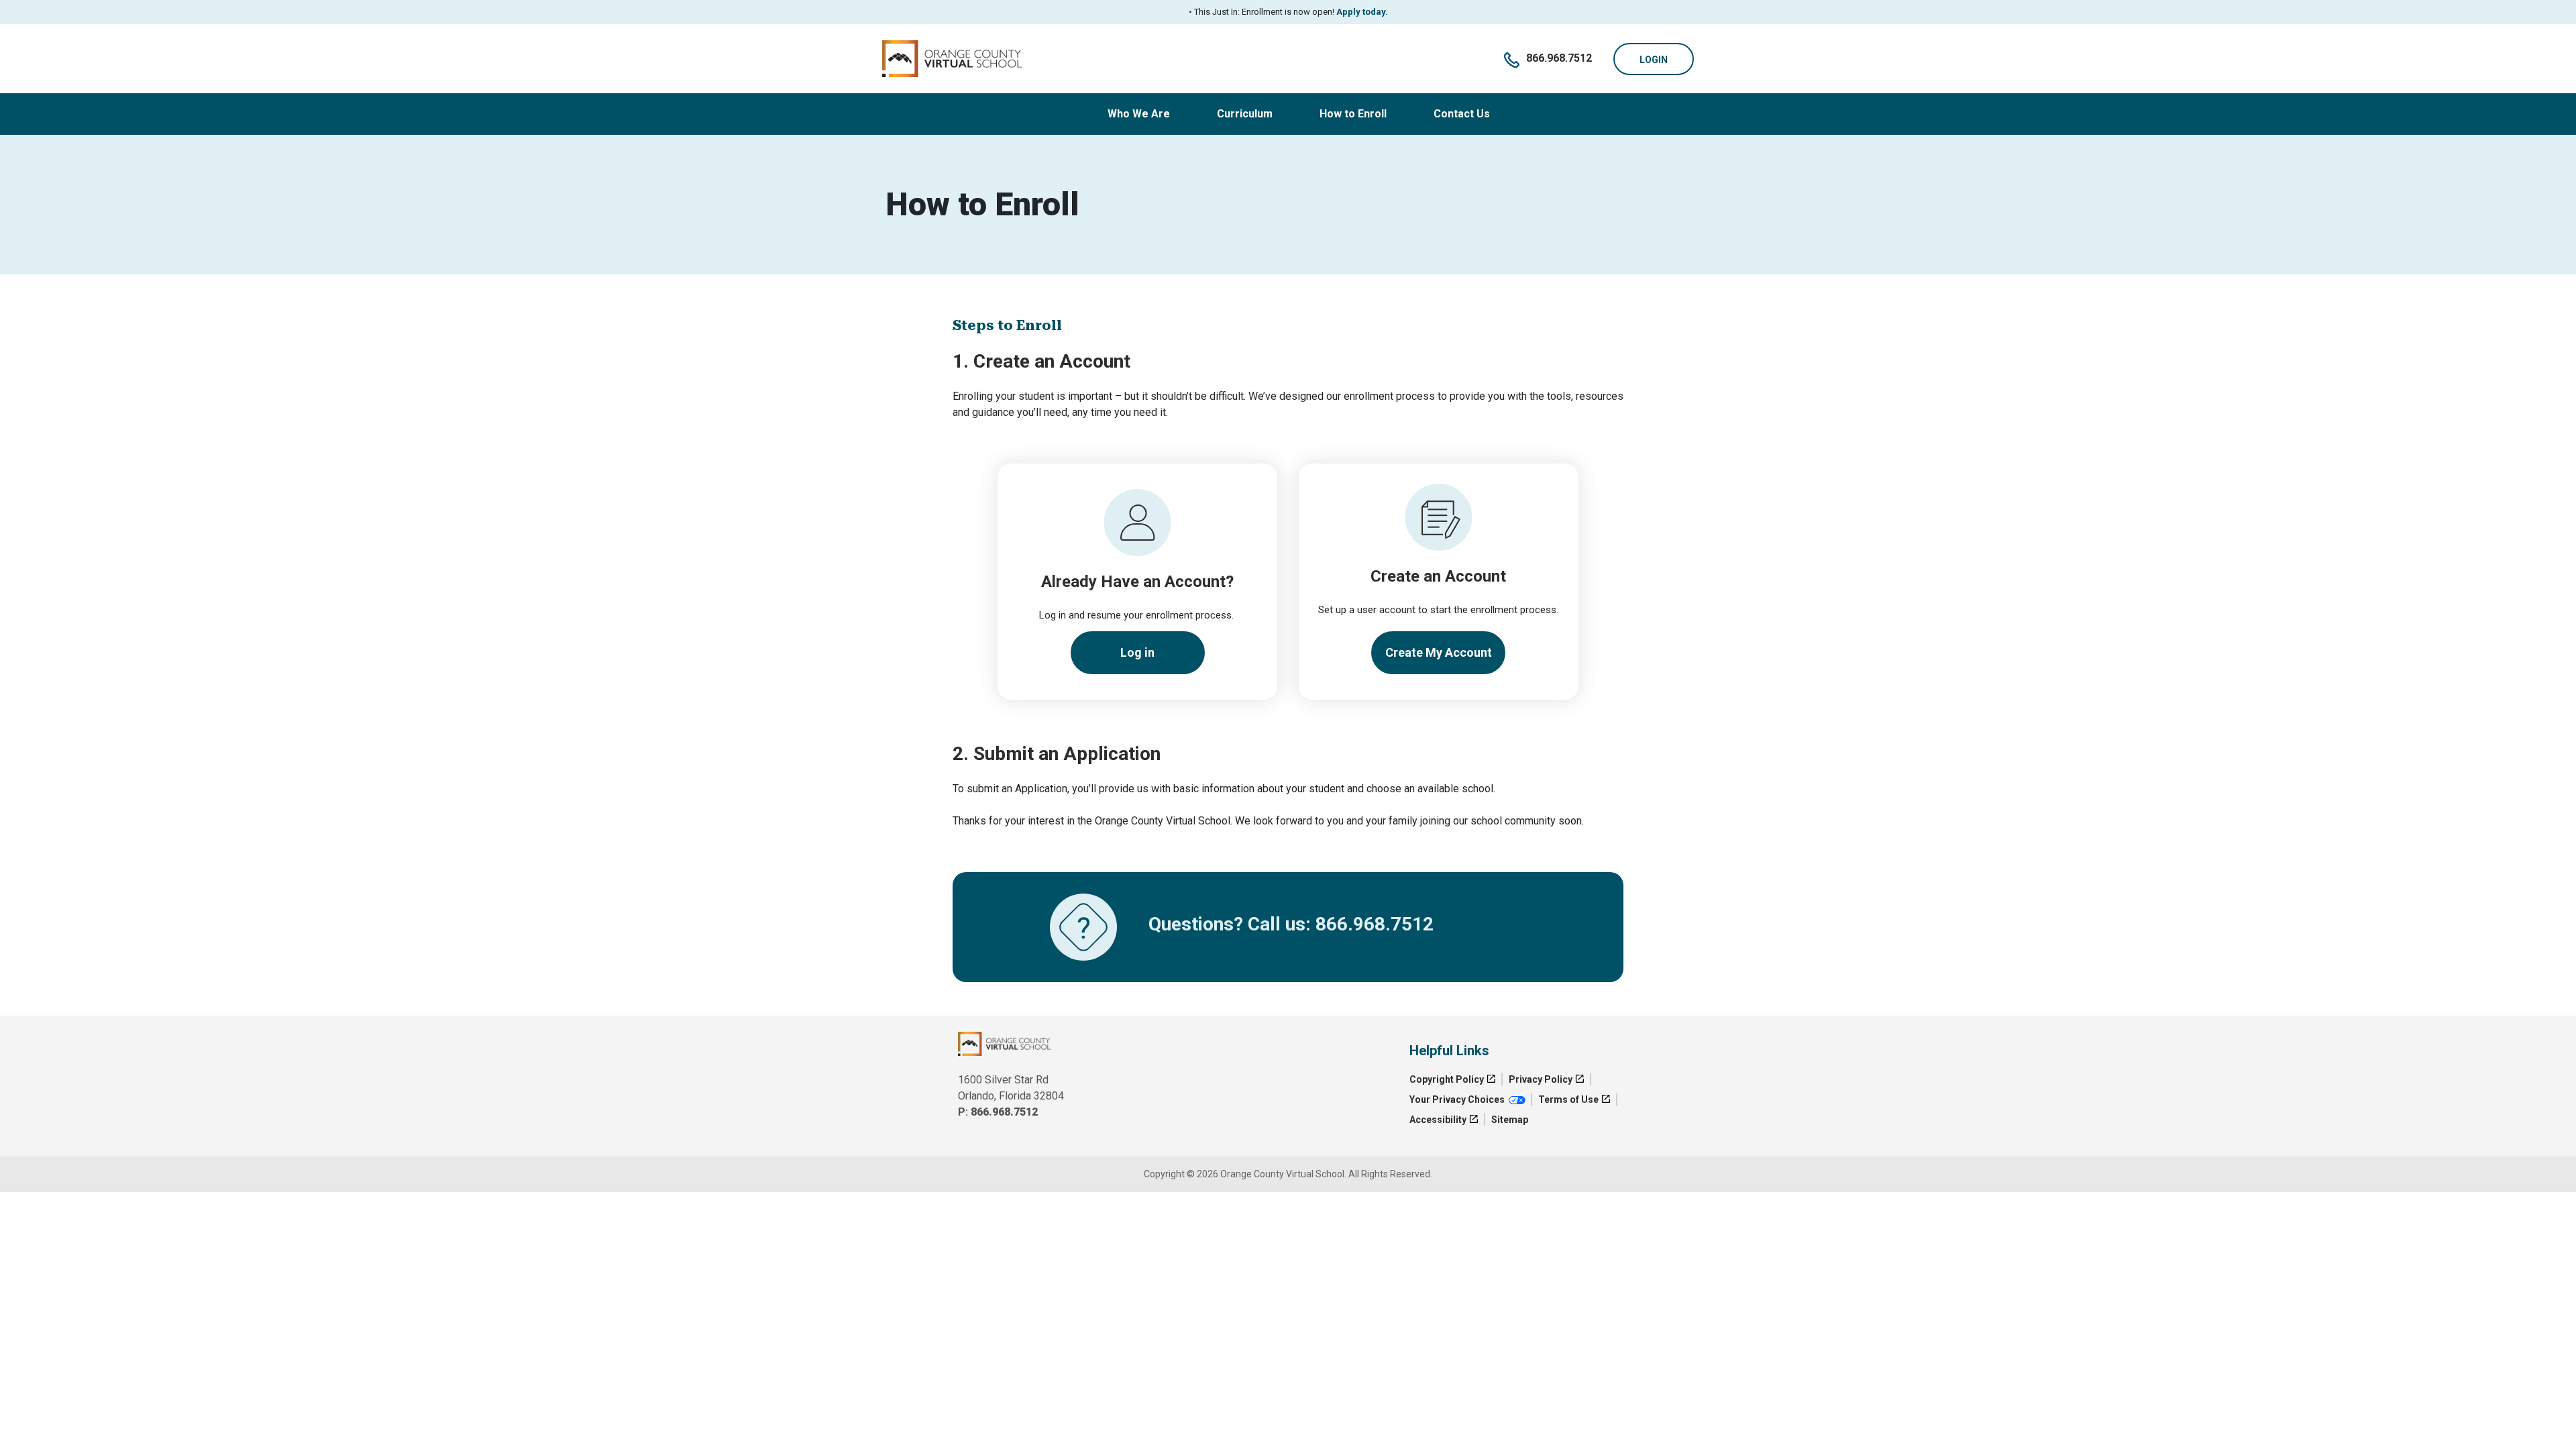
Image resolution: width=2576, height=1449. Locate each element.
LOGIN (1654, 60)
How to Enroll (1353, 114)
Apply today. (1361, 12)
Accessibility (1438, 1120)
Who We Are (1139, 114)
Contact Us (1462, 114)
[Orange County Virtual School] (953, 58)
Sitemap (1510, 1120)
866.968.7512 (1559, 58)
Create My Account (1439, 652)
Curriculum (1245, 114)
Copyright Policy (1447, 1079)
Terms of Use (1568, 1099)
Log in (1137, 652)
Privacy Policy (1541, 1079)
